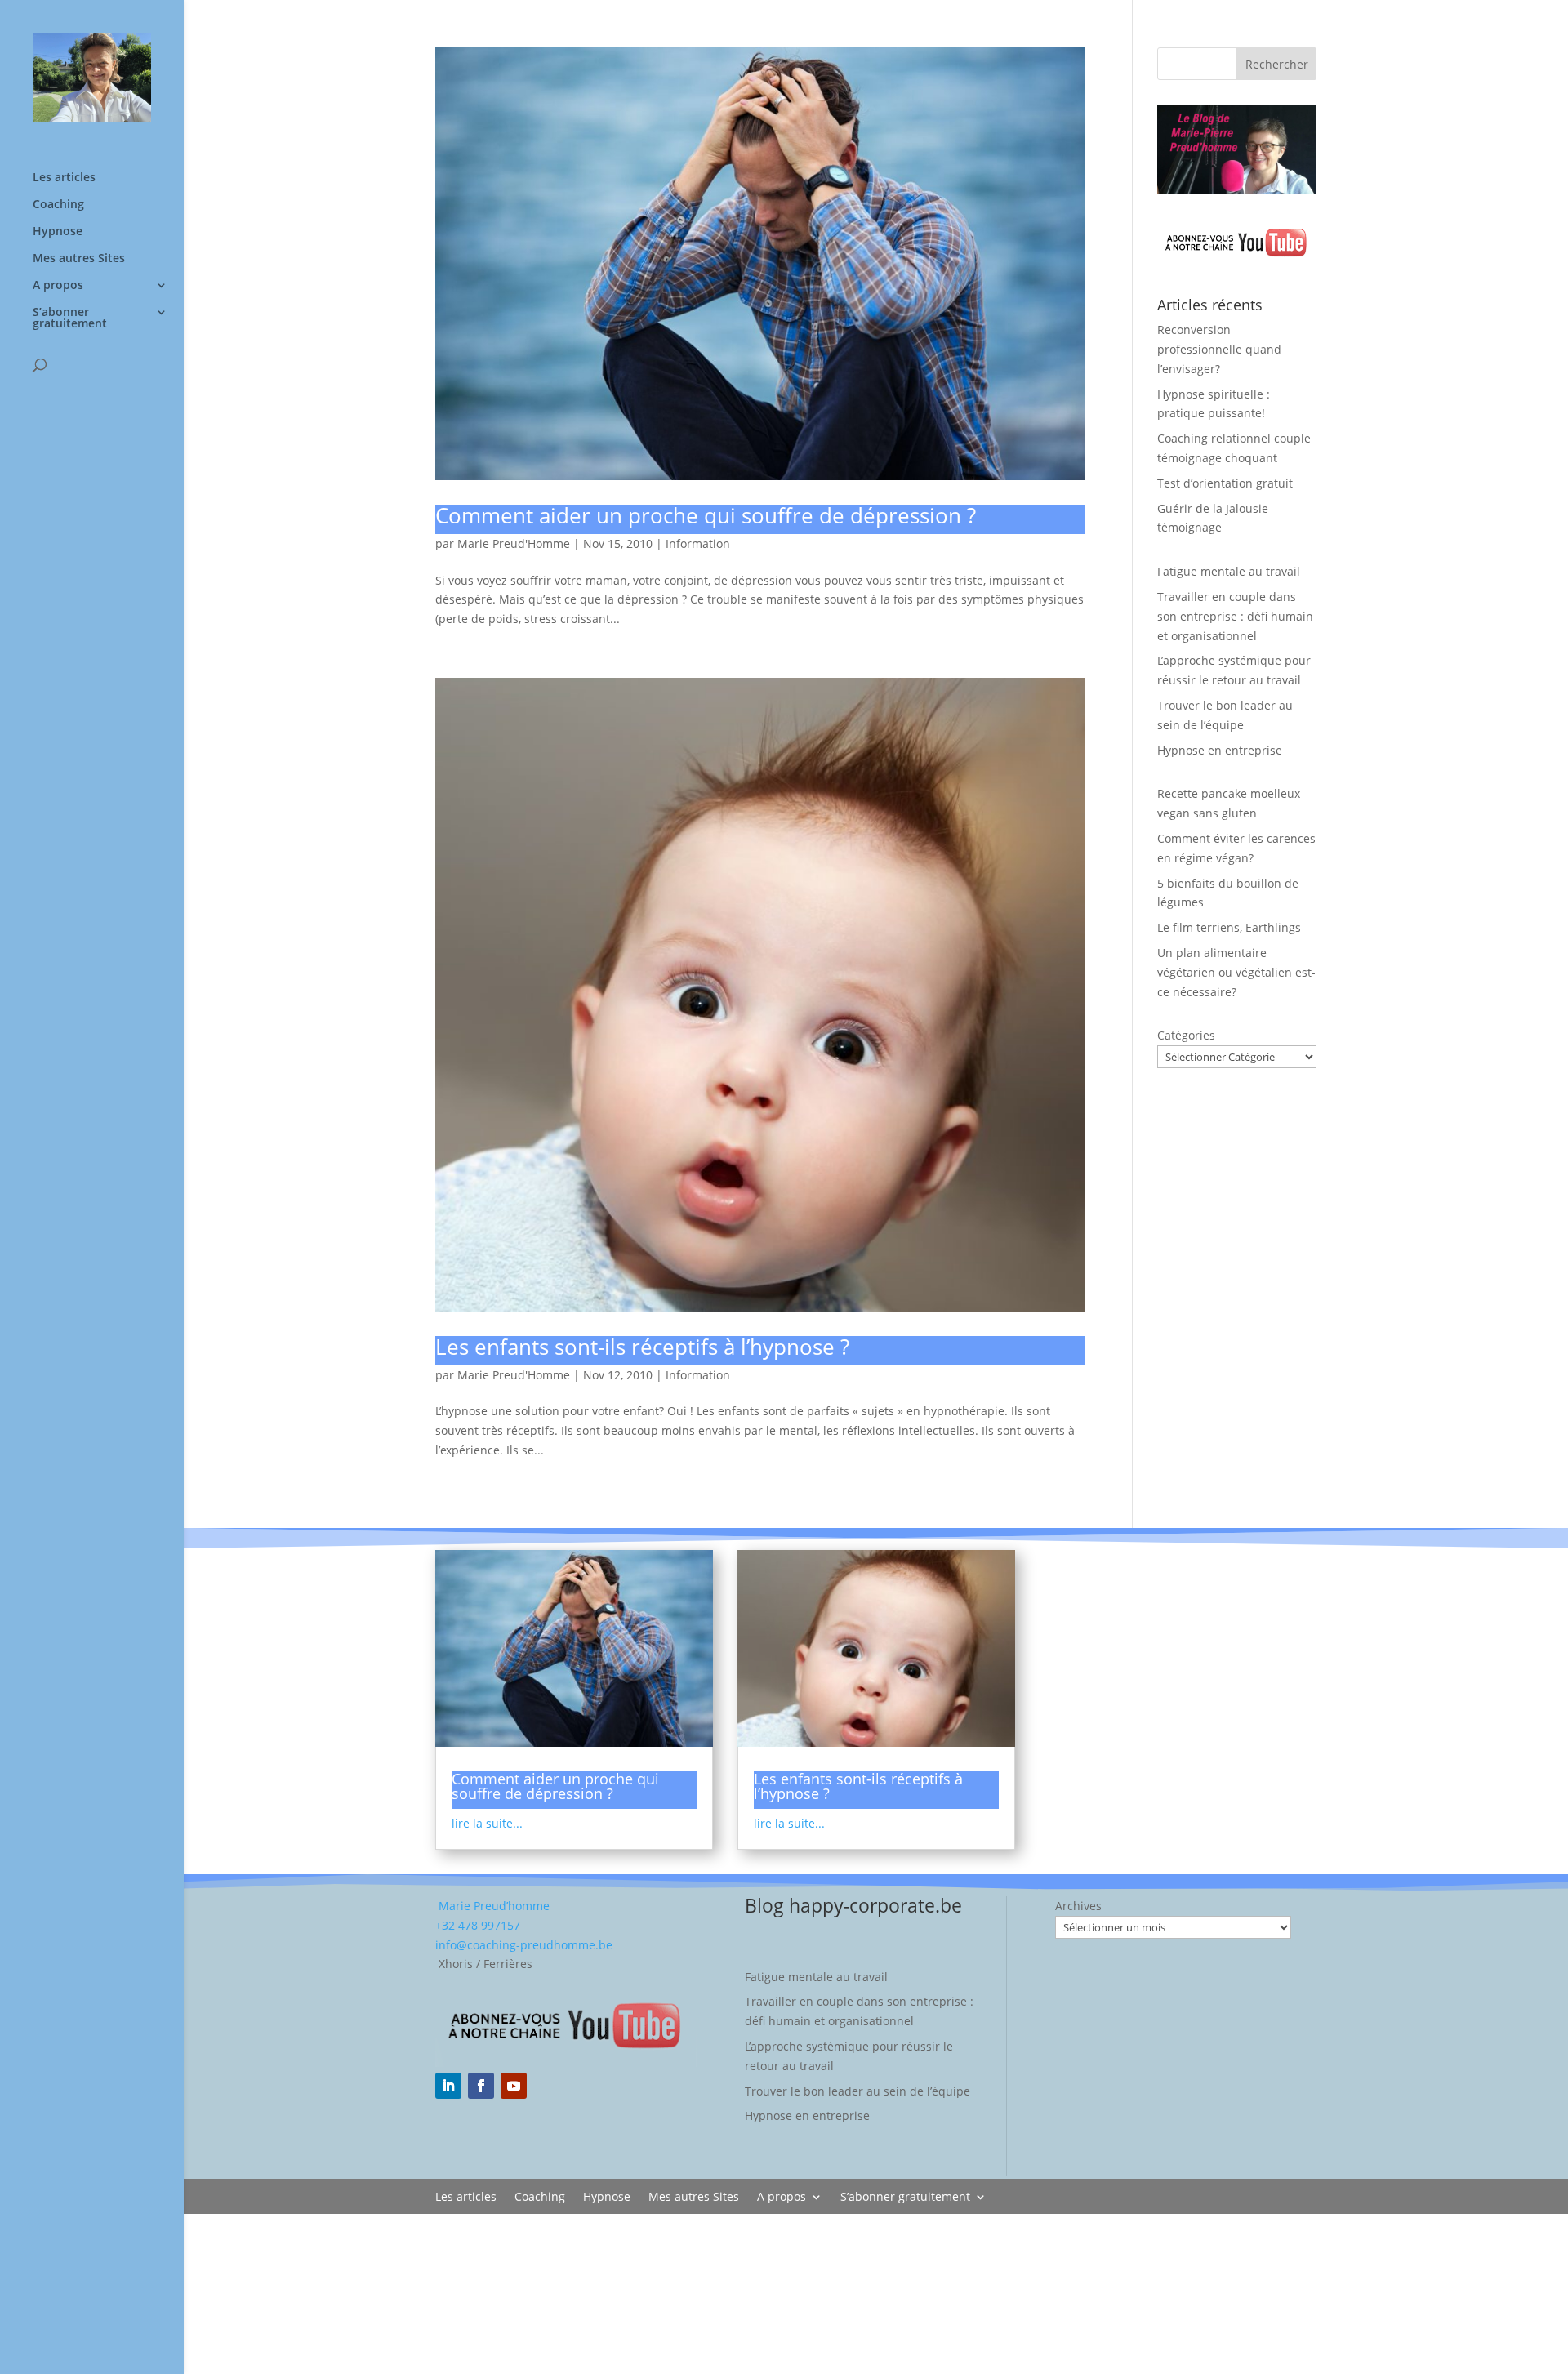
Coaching (58, 205)
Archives (1078, 1906)
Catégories (1186, 1035)
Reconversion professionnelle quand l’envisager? (1219, 349)
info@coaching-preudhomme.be (524, 1945)
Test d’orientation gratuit (1225, 483)
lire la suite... (487, 1823)
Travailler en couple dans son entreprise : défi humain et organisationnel (1235, 616)
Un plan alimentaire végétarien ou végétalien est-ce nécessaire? (1236, 972)
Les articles (64, 178)
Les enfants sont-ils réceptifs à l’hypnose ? (642, 1347)
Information (698, 543)
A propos (58, 286)
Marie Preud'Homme (514, 543)
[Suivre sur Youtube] (514, 2086)
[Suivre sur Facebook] (481, 2086)
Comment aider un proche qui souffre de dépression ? (706, 515)
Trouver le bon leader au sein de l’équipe (857, 2091)
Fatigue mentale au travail (1229, 571)
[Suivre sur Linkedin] (448, 2086)
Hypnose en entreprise (1220, 750)
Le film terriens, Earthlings (1229, 927)
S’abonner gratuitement (70, 318)
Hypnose (58, 232)
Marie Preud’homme (492, 1906)
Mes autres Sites (79, 259)
